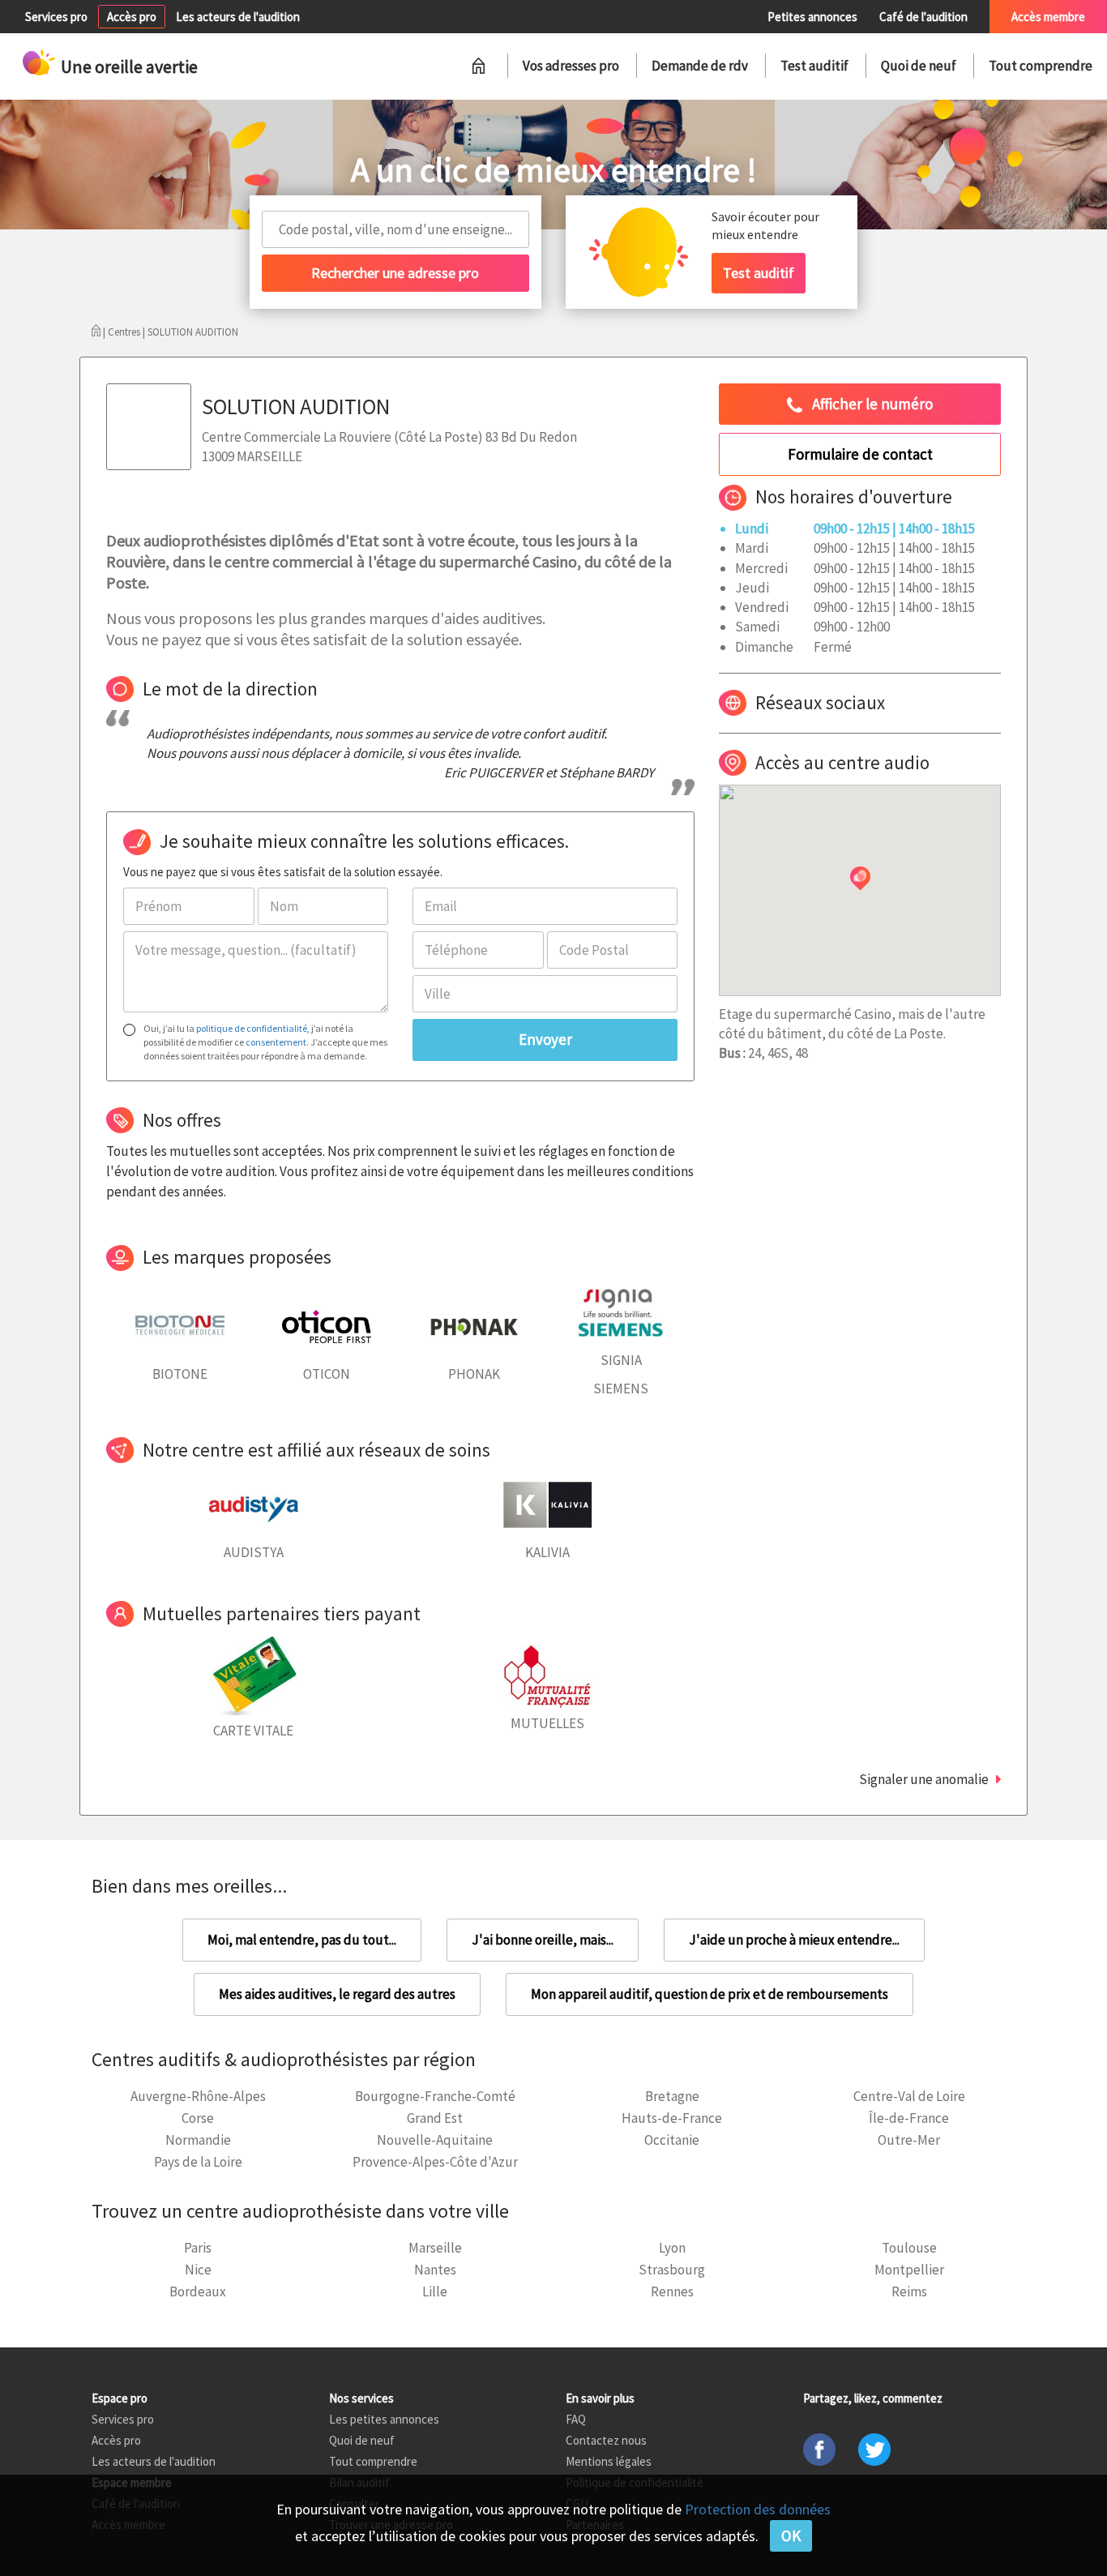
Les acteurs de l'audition (238, 17)
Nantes (435, 2270)
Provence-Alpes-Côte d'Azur (435, 2162)
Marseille (435, 2248)
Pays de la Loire (198, 2162)
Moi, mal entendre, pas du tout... (302, 1940)
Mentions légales (609, 2461)
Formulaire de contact (860, 454)
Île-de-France (909, 2118)
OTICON (327, 1374)
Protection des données (758, 2509)
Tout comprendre (1041, 66)
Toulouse (909, 2248)
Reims (909, 2291)
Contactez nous (606, 2440)
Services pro (56, 17)
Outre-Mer (909, 2140)
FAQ (576, 2419)
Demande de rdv (700, 66)
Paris (198, 2248)
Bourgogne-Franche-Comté (435, 2096)
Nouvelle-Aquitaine (435, 2140)
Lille (435, 2291)
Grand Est (435, 2118)
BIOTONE (180, 1374)
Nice (198, 2270)
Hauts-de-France (672, 2118)
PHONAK (474, 1374)
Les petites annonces (384, 2419)
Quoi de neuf (919, 66)
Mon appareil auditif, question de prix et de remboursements (710, 1994)
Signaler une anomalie (924, 1779)
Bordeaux (198, 2291)
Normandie (198, 2140)
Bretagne (672, 2096)
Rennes (672, 2291)
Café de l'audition (923, 17)
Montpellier (909, 2270)
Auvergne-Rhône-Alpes (198, 2096)
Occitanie (672, 2140)
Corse (198, 2118)
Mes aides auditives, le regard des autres (337, 1994)
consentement (276, 1042)
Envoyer (545, 1039)
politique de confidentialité (252, 1028)
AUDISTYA (254, 1552)
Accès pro (132, 17)
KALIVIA (547, 1552)
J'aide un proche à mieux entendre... (794, 1940)
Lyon (672, 2248)
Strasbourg (672, 2270)
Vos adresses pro (571, 66)
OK (791, 2535)
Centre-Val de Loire (909, 2096)
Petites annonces (812, 17)
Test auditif (814, 66)
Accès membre (1048, 17)
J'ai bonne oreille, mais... (543, 1940)
